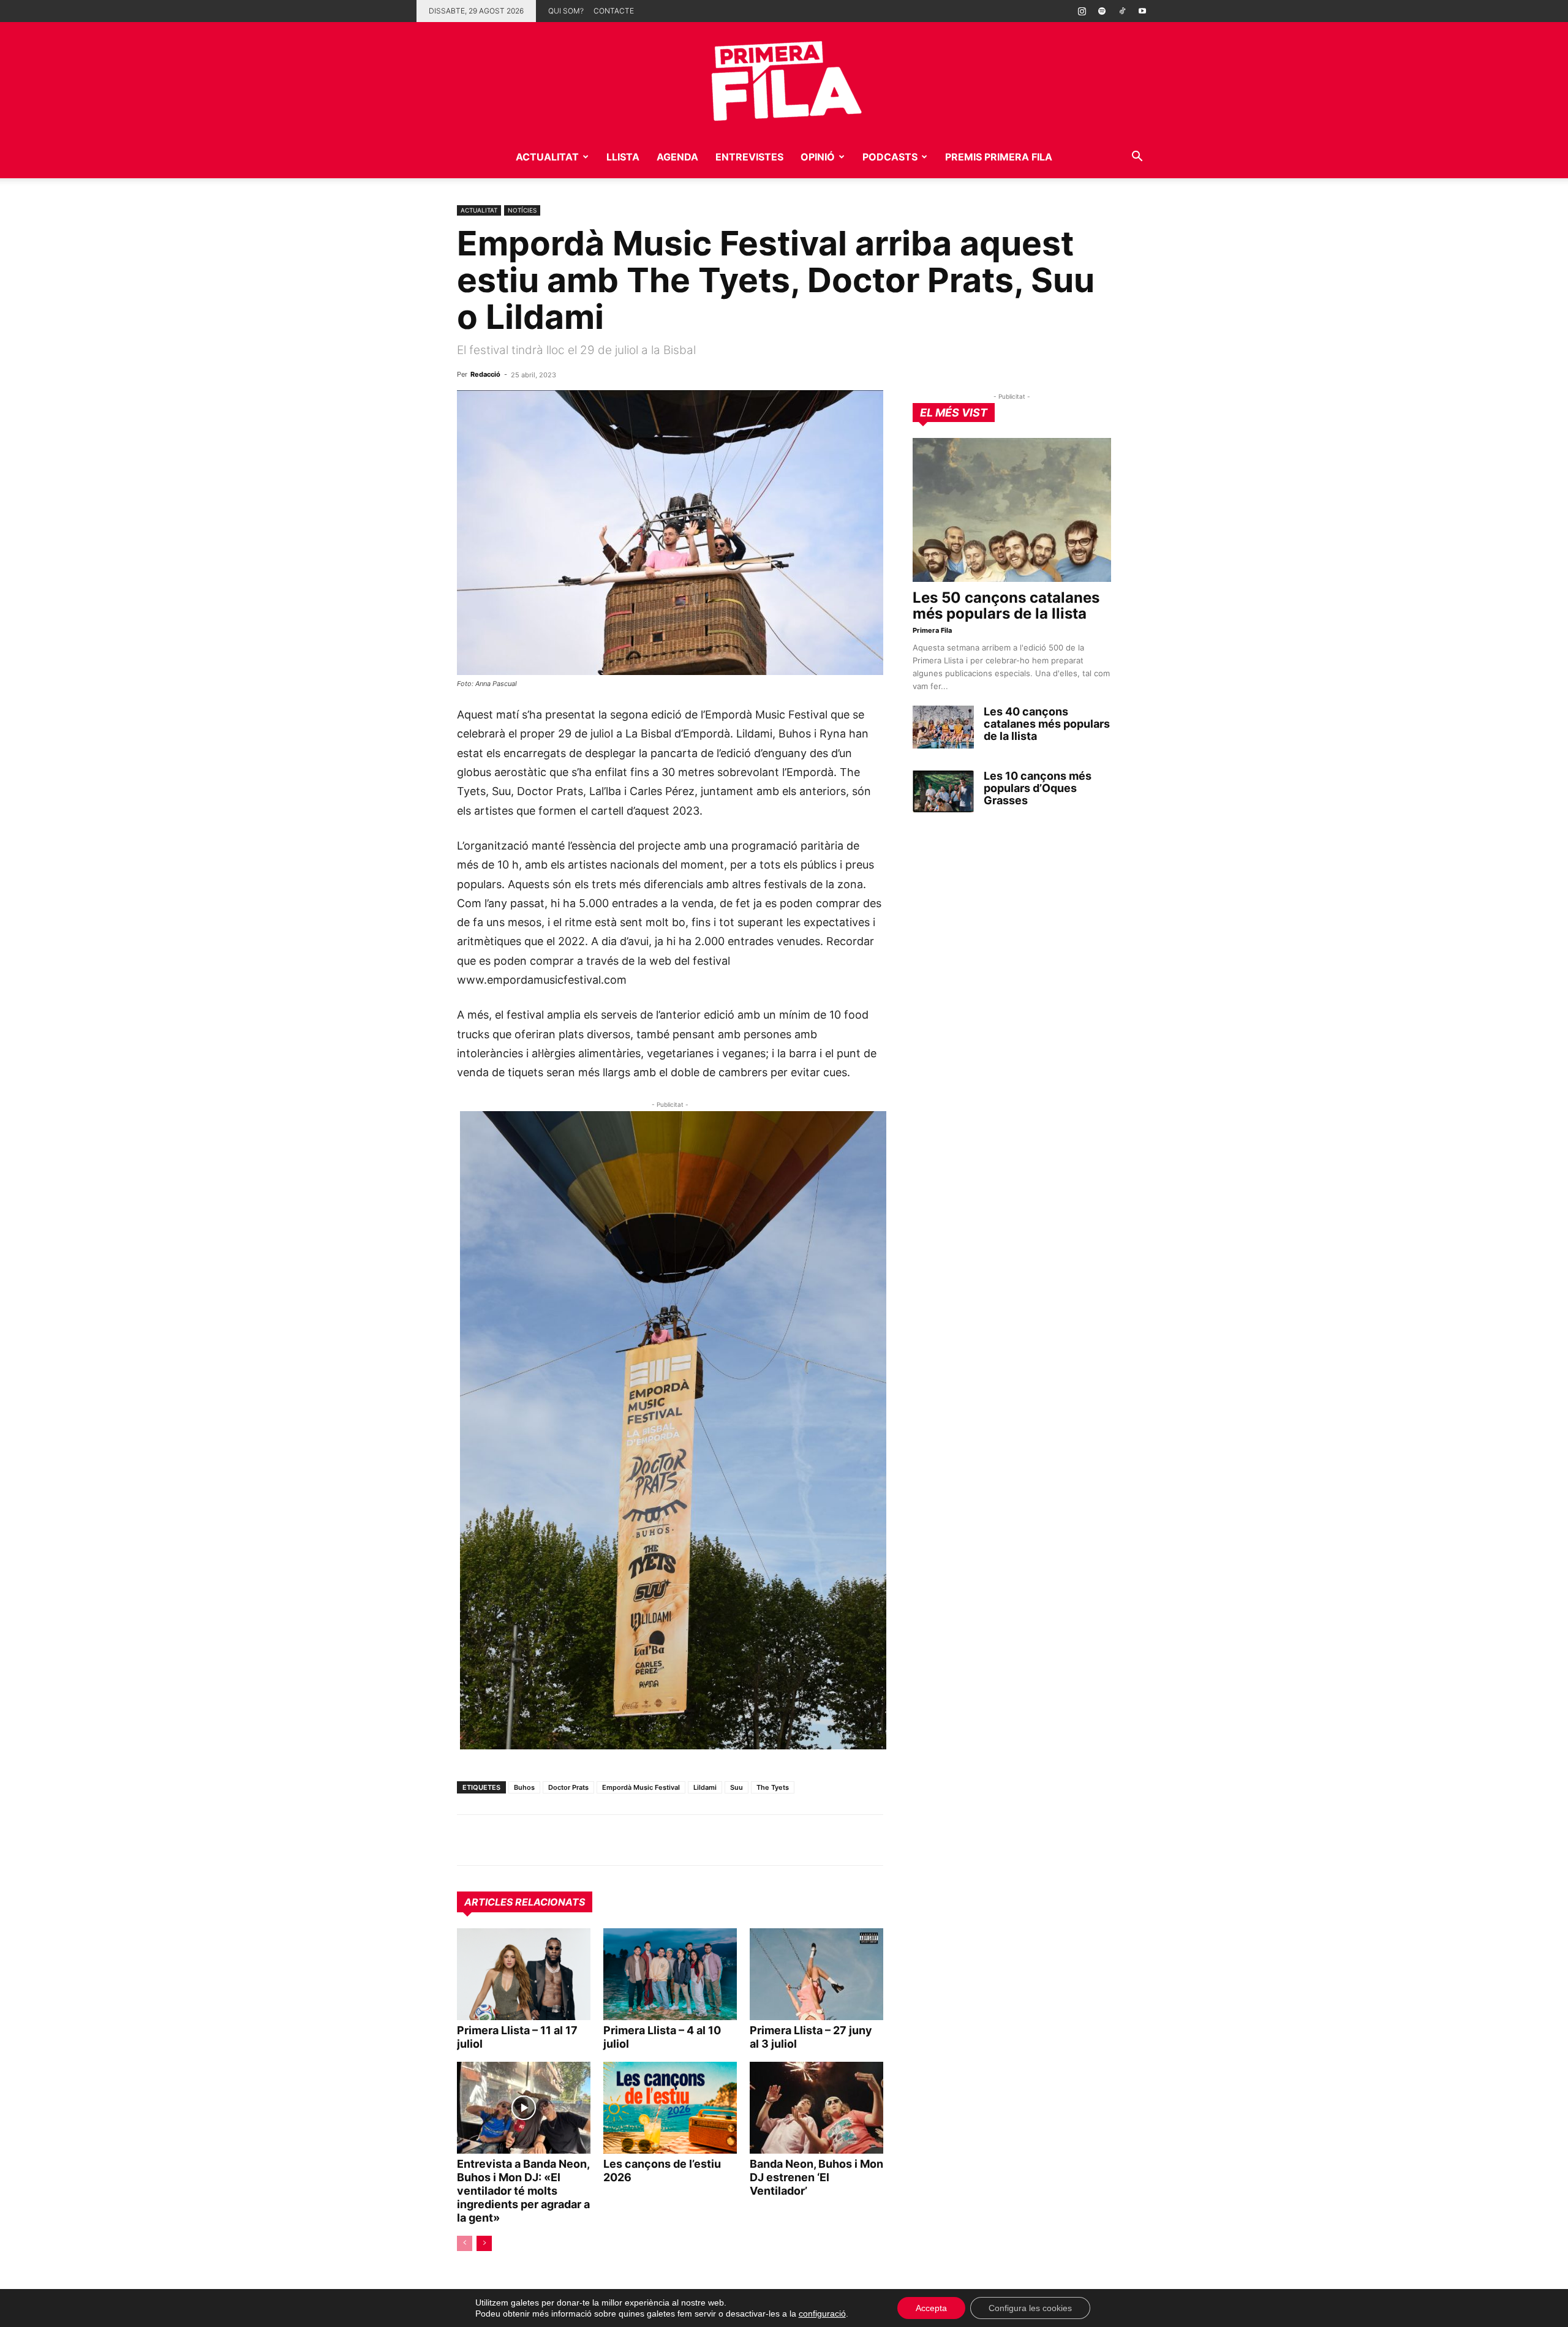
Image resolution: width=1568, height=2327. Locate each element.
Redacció (485, 374)
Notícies (522, 210)
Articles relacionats (525, 1902)
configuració (822, 2314)
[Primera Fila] (784, 79)
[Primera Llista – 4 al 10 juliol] (670, 1974)
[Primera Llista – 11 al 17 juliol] (524, 1974)
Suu (737, 1787)
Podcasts (890, 157)
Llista (623, 157)
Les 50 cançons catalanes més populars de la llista (1006, 605)
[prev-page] (465, 2243)
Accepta (931, 2308)
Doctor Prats (568, 1787)
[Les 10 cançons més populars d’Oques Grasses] (943, 791)
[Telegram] (497, 1840)
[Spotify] (1102, 11)
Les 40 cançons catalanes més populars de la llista (1047, 724)
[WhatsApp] (469, 1840)
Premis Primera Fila (999, 157)
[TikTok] (1122, 11)
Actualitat (547, 157)
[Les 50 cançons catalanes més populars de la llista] (1012, 510)
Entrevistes (749, 157)
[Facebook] (554, 1840)
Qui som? (566, 11)
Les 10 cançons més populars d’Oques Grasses (1038, 788)
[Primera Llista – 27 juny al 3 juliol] (816, 1974)
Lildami (705, 1787)
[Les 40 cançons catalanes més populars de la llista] (943, 727)
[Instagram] (1082, 11)
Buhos (524, 1787)
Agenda (677, 157)
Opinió (818, 157)
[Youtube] (1142, 11)
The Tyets (773, 1787)
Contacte (614, 11)
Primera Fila (932, 630)
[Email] (582, 1840)
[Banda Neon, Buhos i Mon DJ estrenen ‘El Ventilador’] (816, 2108)
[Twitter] (526, 1840)
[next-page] (484, 2243)
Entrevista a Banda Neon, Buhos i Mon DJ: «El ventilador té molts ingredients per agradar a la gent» (523, 2191)
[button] (1137, 158)
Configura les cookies (1030, 2308)
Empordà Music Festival (641, 1787)
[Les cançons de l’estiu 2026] (670, 2108)
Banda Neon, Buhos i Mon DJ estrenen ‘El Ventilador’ (816, 2177)
